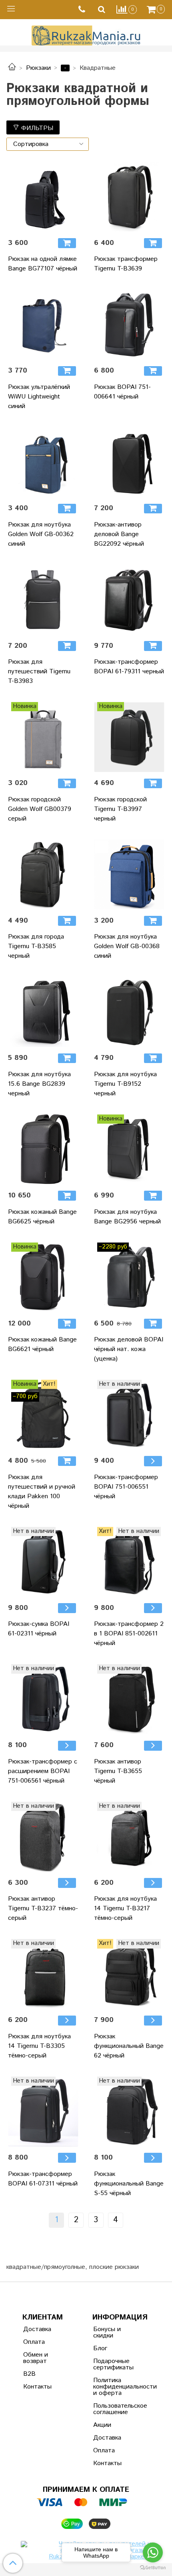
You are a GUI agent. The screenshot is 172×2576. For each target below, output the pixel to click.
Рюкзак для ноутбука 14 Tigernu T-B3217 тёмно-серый (125, 1908)
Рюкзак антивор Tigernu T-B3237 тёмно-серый (43, 1908)
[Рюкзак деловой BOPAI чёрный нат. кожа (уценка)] (129, 1277)
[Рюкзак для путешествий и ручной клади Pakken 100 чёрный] (43, 1415)
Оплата (34, 2342)
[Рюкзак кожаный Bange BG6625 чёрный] (43, 1149)
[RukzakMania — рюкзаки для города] (86, 35)
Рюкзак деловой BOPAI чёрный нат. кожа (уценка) (129, 1349)
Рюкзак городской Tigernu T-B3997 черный (120, 809)
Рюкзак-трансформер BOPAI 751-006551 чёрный (126, 1487)
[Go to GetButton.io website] (153, 2568)
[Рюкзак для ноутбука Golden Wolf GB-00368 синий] (129, 875)
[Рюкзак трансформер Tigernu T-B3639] (129, 197)
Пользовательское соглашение (113, 2409)
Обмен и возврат (36, 2358)
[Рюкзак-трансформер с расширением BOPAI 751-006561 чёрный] (43, 1699)
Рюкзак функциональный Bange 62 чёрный (129, 2046)
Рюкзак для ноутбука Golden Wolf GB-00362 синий (41, 534)
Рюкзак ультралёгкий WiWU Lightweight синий (39, 397)
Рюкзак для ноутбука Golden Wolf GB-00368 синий (127, 946)
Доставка (37, 2329)
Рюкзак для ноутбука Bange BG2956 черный (127, 1217)
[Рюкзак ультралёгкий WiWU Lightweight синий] (43, 324)
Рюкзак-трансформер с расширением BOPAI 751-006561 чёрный (43, 1771)
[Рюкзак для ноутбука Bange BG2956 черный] (129, 1149)
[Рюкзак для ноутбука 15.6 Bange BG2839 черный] (43, 1012)
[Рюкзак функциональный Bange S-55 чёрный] (129, 2111)
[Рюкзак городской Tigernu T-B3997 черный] (129, 737)
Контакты (37, 2387)
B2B (29, 2374)
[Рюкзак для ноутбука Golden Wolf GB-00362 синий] (43, 462)
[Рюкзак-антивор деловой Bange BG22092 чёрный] (129, 462)
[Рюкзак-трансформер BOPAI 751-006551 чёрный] (129, 1415)
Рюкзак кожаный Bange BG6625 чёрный (42, 1217)
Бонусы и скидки (107, 2332)
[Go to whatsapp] (153, 2552)
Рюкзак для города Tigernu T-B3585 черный (36, 946)
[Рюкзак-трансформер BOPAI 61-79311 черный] (129, 600)
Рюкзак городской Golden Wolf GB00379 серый (40, 809)
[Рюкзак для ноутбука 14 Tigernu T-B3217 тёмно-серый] (129, 1837)
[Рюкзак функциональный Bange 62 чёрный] (129, 1974)
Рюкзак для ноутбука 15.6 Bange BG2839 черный (39, 1084)
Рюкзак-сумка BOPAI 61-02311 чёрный (39, 1629)
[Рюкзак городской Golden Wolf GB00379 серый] (43, 737)
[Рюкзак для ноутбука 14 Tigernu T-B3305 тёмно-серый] (43, 1974)
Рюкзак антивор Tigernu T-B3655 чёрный (118, 1771)
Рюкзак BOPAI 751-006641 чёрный (122, 392)
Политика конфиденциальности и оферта (113, 2387)
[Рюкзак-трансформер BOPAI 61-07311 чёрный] (43, 2111)
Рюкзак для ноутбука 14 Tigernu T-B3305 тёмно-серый (39, 2046)
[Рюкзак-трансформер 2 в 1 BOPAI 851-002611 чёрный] (129, 1562)
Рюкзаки (38, 68)
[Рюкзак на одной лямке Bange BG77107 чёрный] (43, 197)
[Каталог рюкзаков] (12, 68)
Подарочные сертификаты (113, 2364)
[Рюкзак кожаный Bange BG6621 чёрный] (43, 1277)
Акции (102, 2425)
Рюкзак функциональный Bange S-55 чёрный (129, 2184)
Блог (100, 2348)
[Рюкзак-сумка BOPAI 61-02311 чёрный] (43, 1562)
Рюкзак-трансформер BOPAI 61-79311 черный (129, 667)
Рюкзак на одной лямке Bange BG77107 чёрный (43, 264)
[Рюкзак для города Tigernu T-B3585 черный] (43, 875)
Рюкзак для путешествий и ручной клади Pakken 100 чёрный (42, 1492)
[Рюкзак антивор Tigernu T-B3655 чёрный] (129, 1699)
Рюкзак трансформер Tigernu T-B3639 (126, 264)
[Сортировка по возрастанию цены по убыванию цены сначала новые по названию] (48, 144)
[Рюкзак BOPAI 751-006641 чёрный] (129, 324)
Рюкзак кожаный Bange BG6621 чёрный (42, 1344)
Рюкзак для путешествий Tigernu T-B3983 (39, 672)
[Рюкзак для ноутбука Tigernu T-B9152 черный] (129, 1012)
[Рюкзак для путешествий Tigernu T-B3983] (43, 600)
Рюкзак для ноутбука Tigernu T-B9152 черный (125, 1084)
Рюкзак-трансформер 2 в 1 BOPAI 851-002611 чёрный (129, 1634)
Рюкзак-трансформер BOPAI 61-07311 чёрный (43, 2179)
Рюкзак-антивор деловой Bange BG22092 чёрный (119, 534)
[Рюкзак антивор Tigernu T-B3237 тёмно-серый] (43, 1837)
